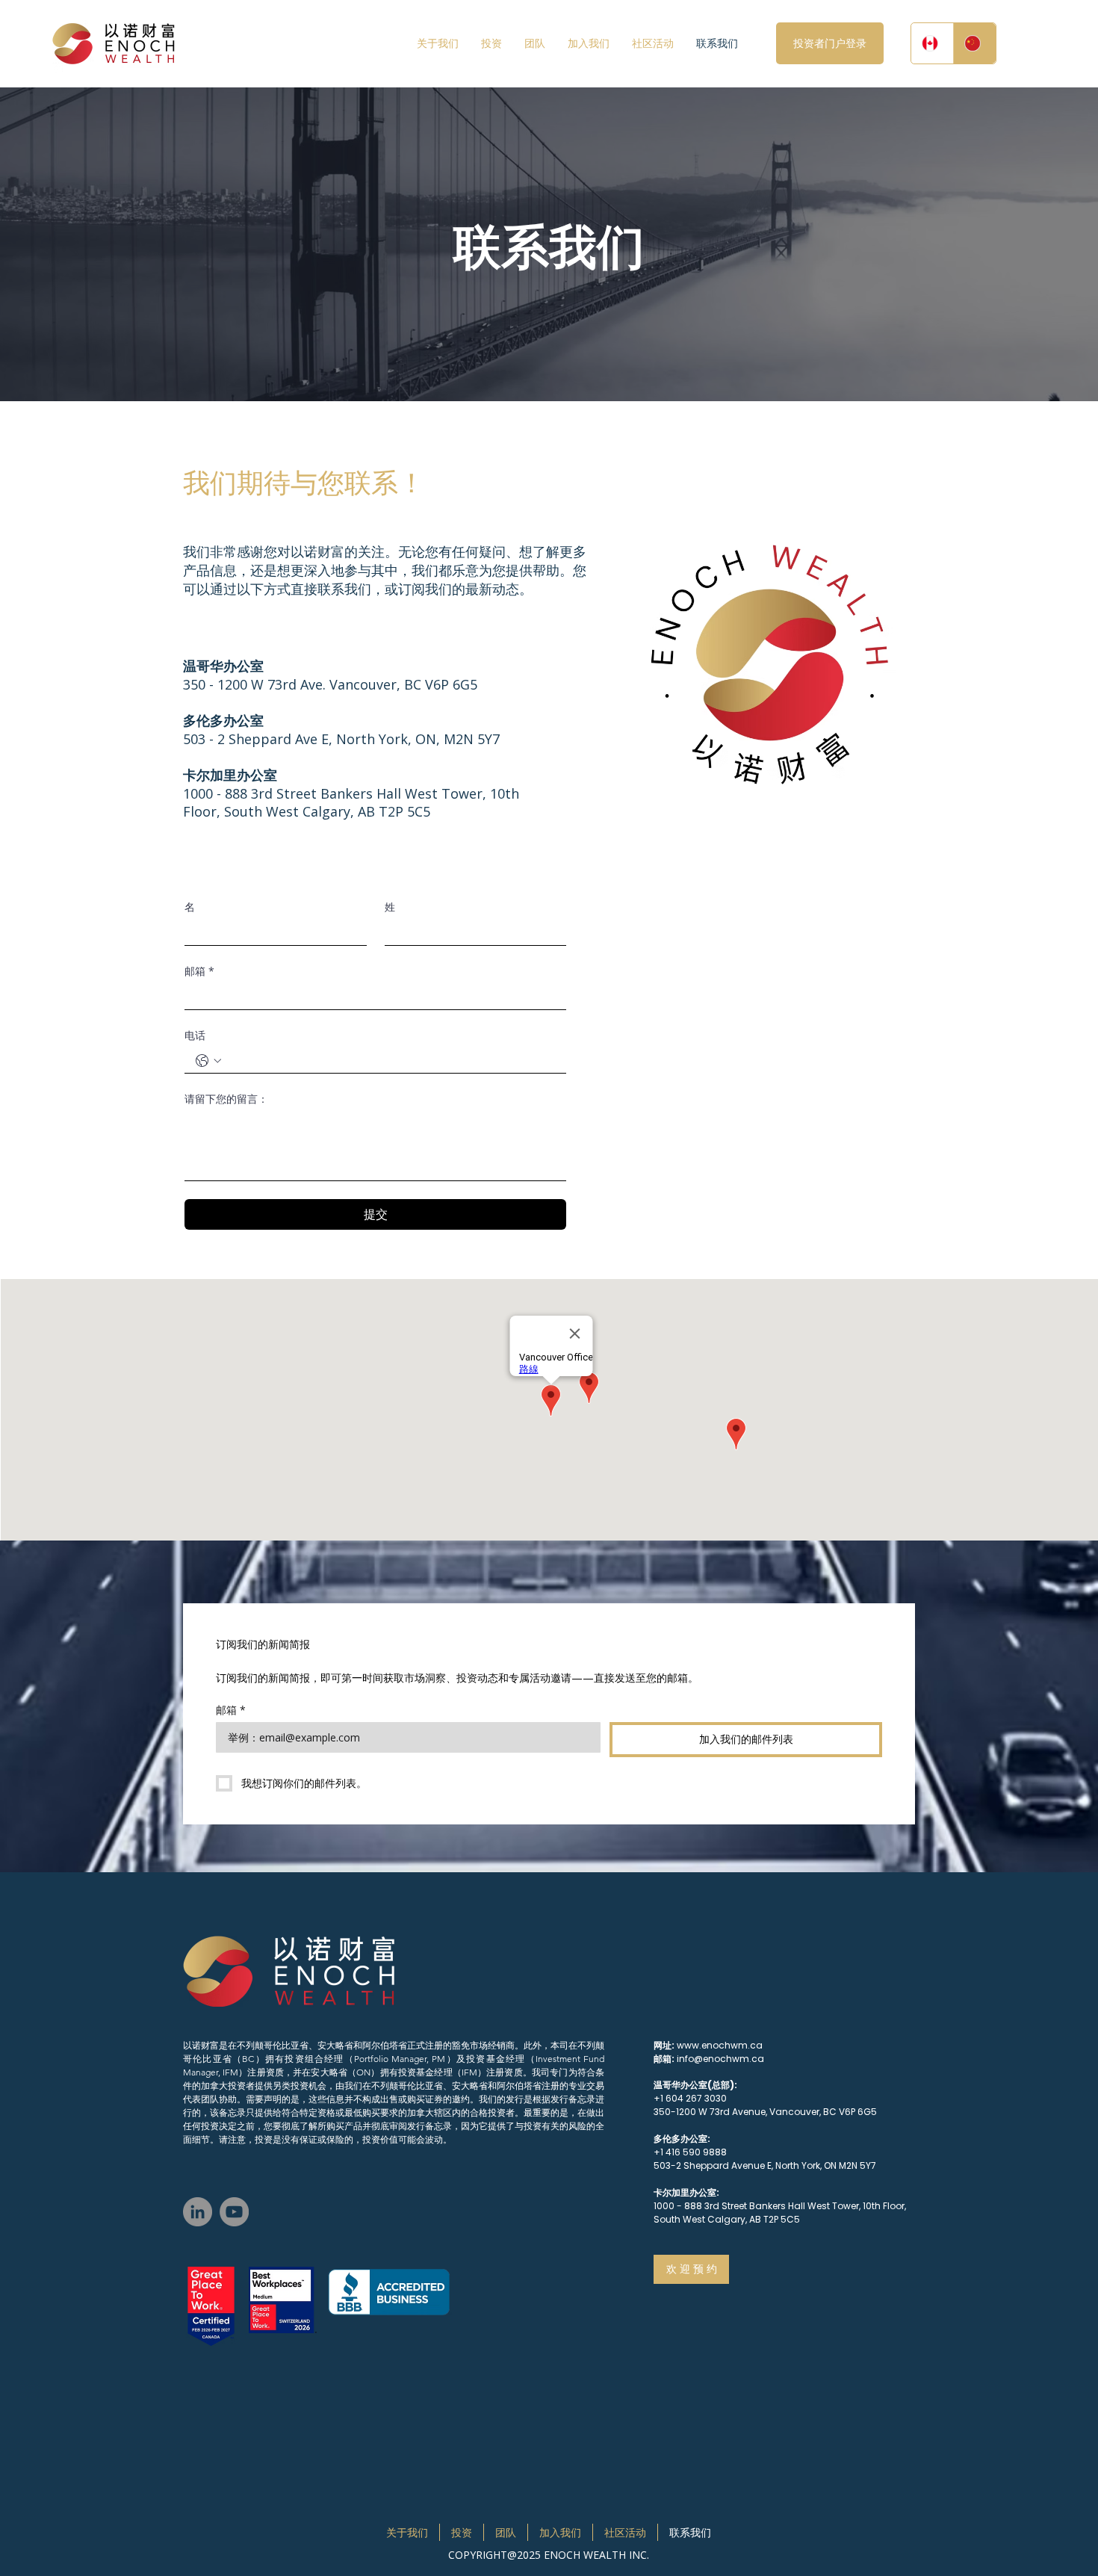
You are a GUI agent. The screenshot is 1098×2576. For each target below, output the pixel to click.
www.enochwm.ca (720, 2045)
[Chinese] (974, 43)
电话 (195, 1035)
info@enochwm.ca (720, 2059)
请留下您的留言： (226, 1099)
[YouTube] (234, 2212)
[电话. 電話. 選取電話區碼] (208, 1061)
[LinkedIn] (198, 2212)
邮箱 (199, 971)
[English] (932, 43)
